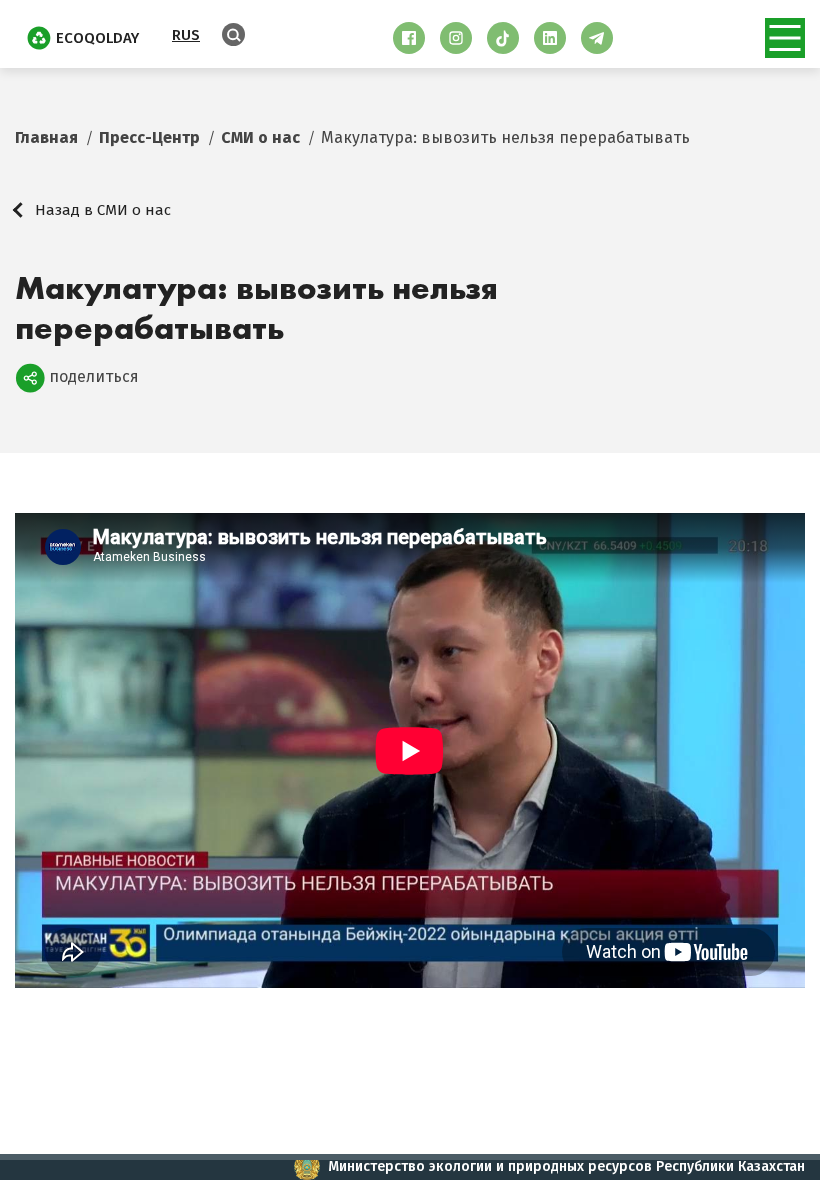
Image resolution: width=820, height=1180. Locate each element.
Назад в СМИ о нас (103, 210)
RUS (186, 35)
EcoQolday (97, 38)
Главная (46, 137)
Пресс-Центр (149, 137)
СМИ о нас (260, 137)
